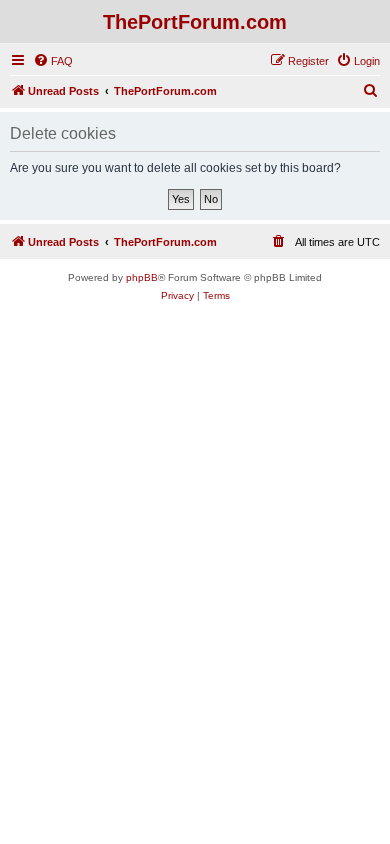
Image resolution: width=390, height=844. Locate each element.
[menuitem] (53, 61)
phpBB (142, 277)
